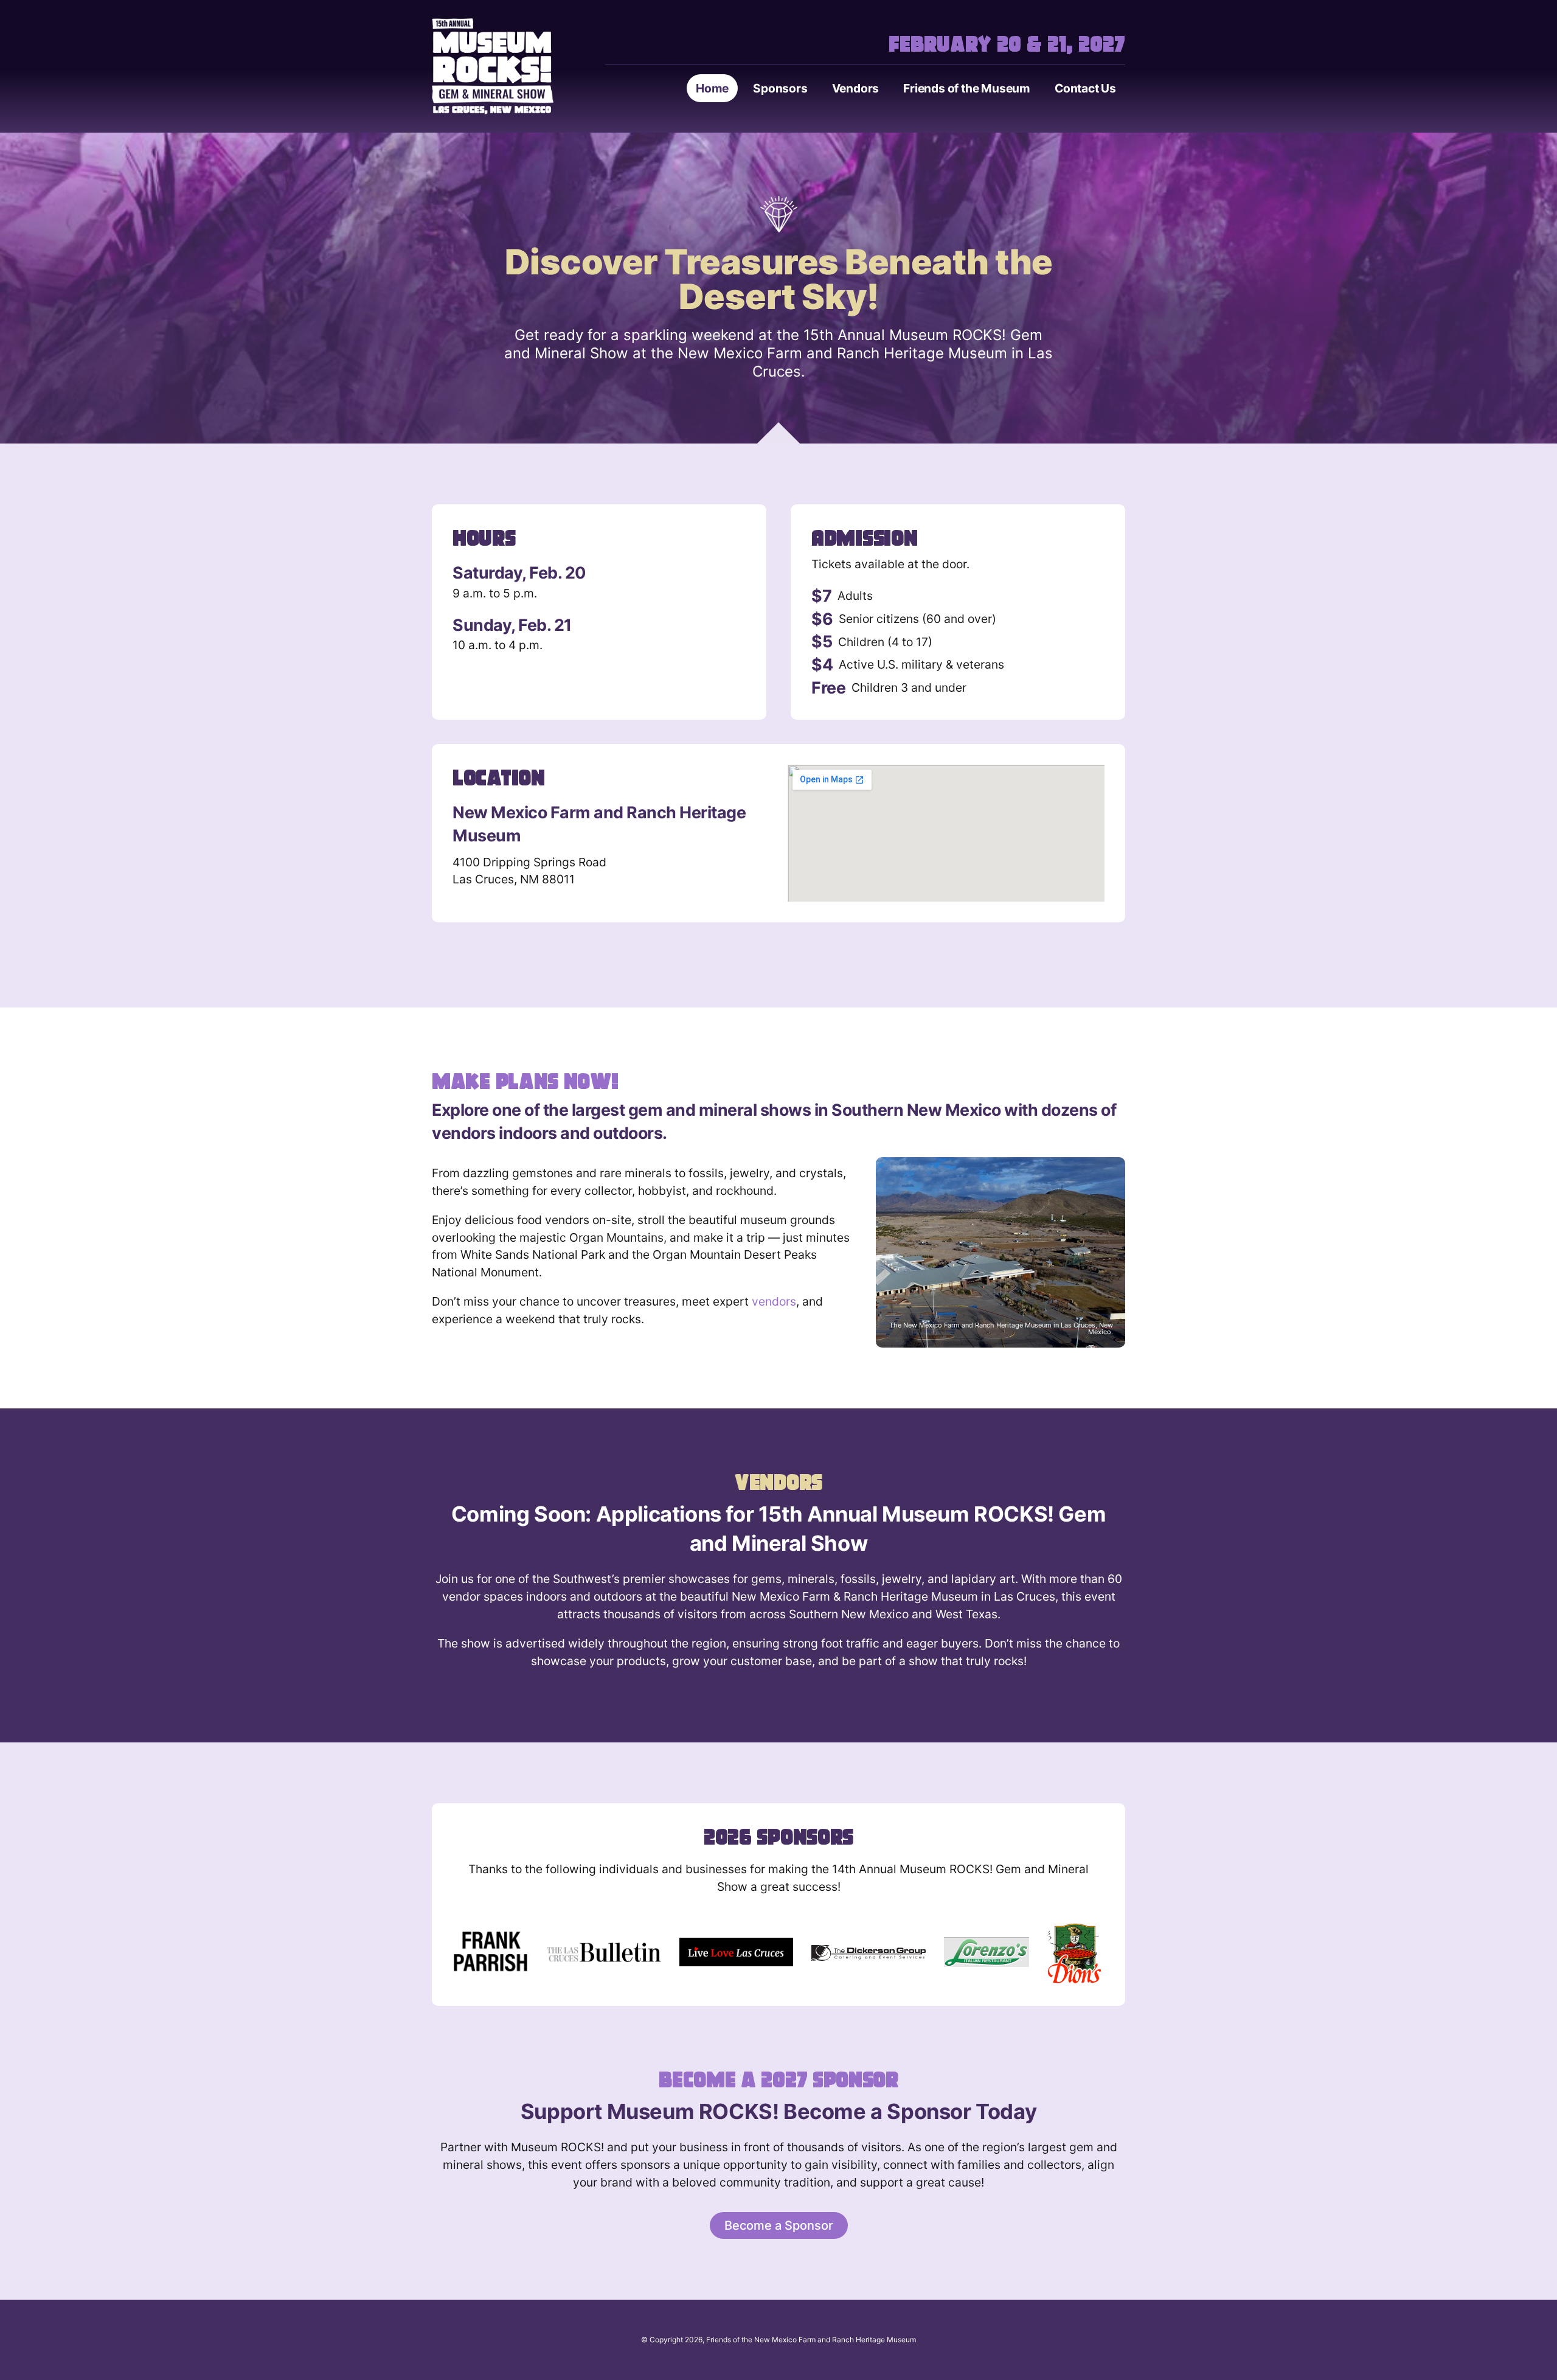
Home (712, 88)
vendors (774, 1301)
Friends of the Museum (967, 88)
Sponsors (780, 88)
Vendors (856, 88)
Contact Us (1085, 88)
